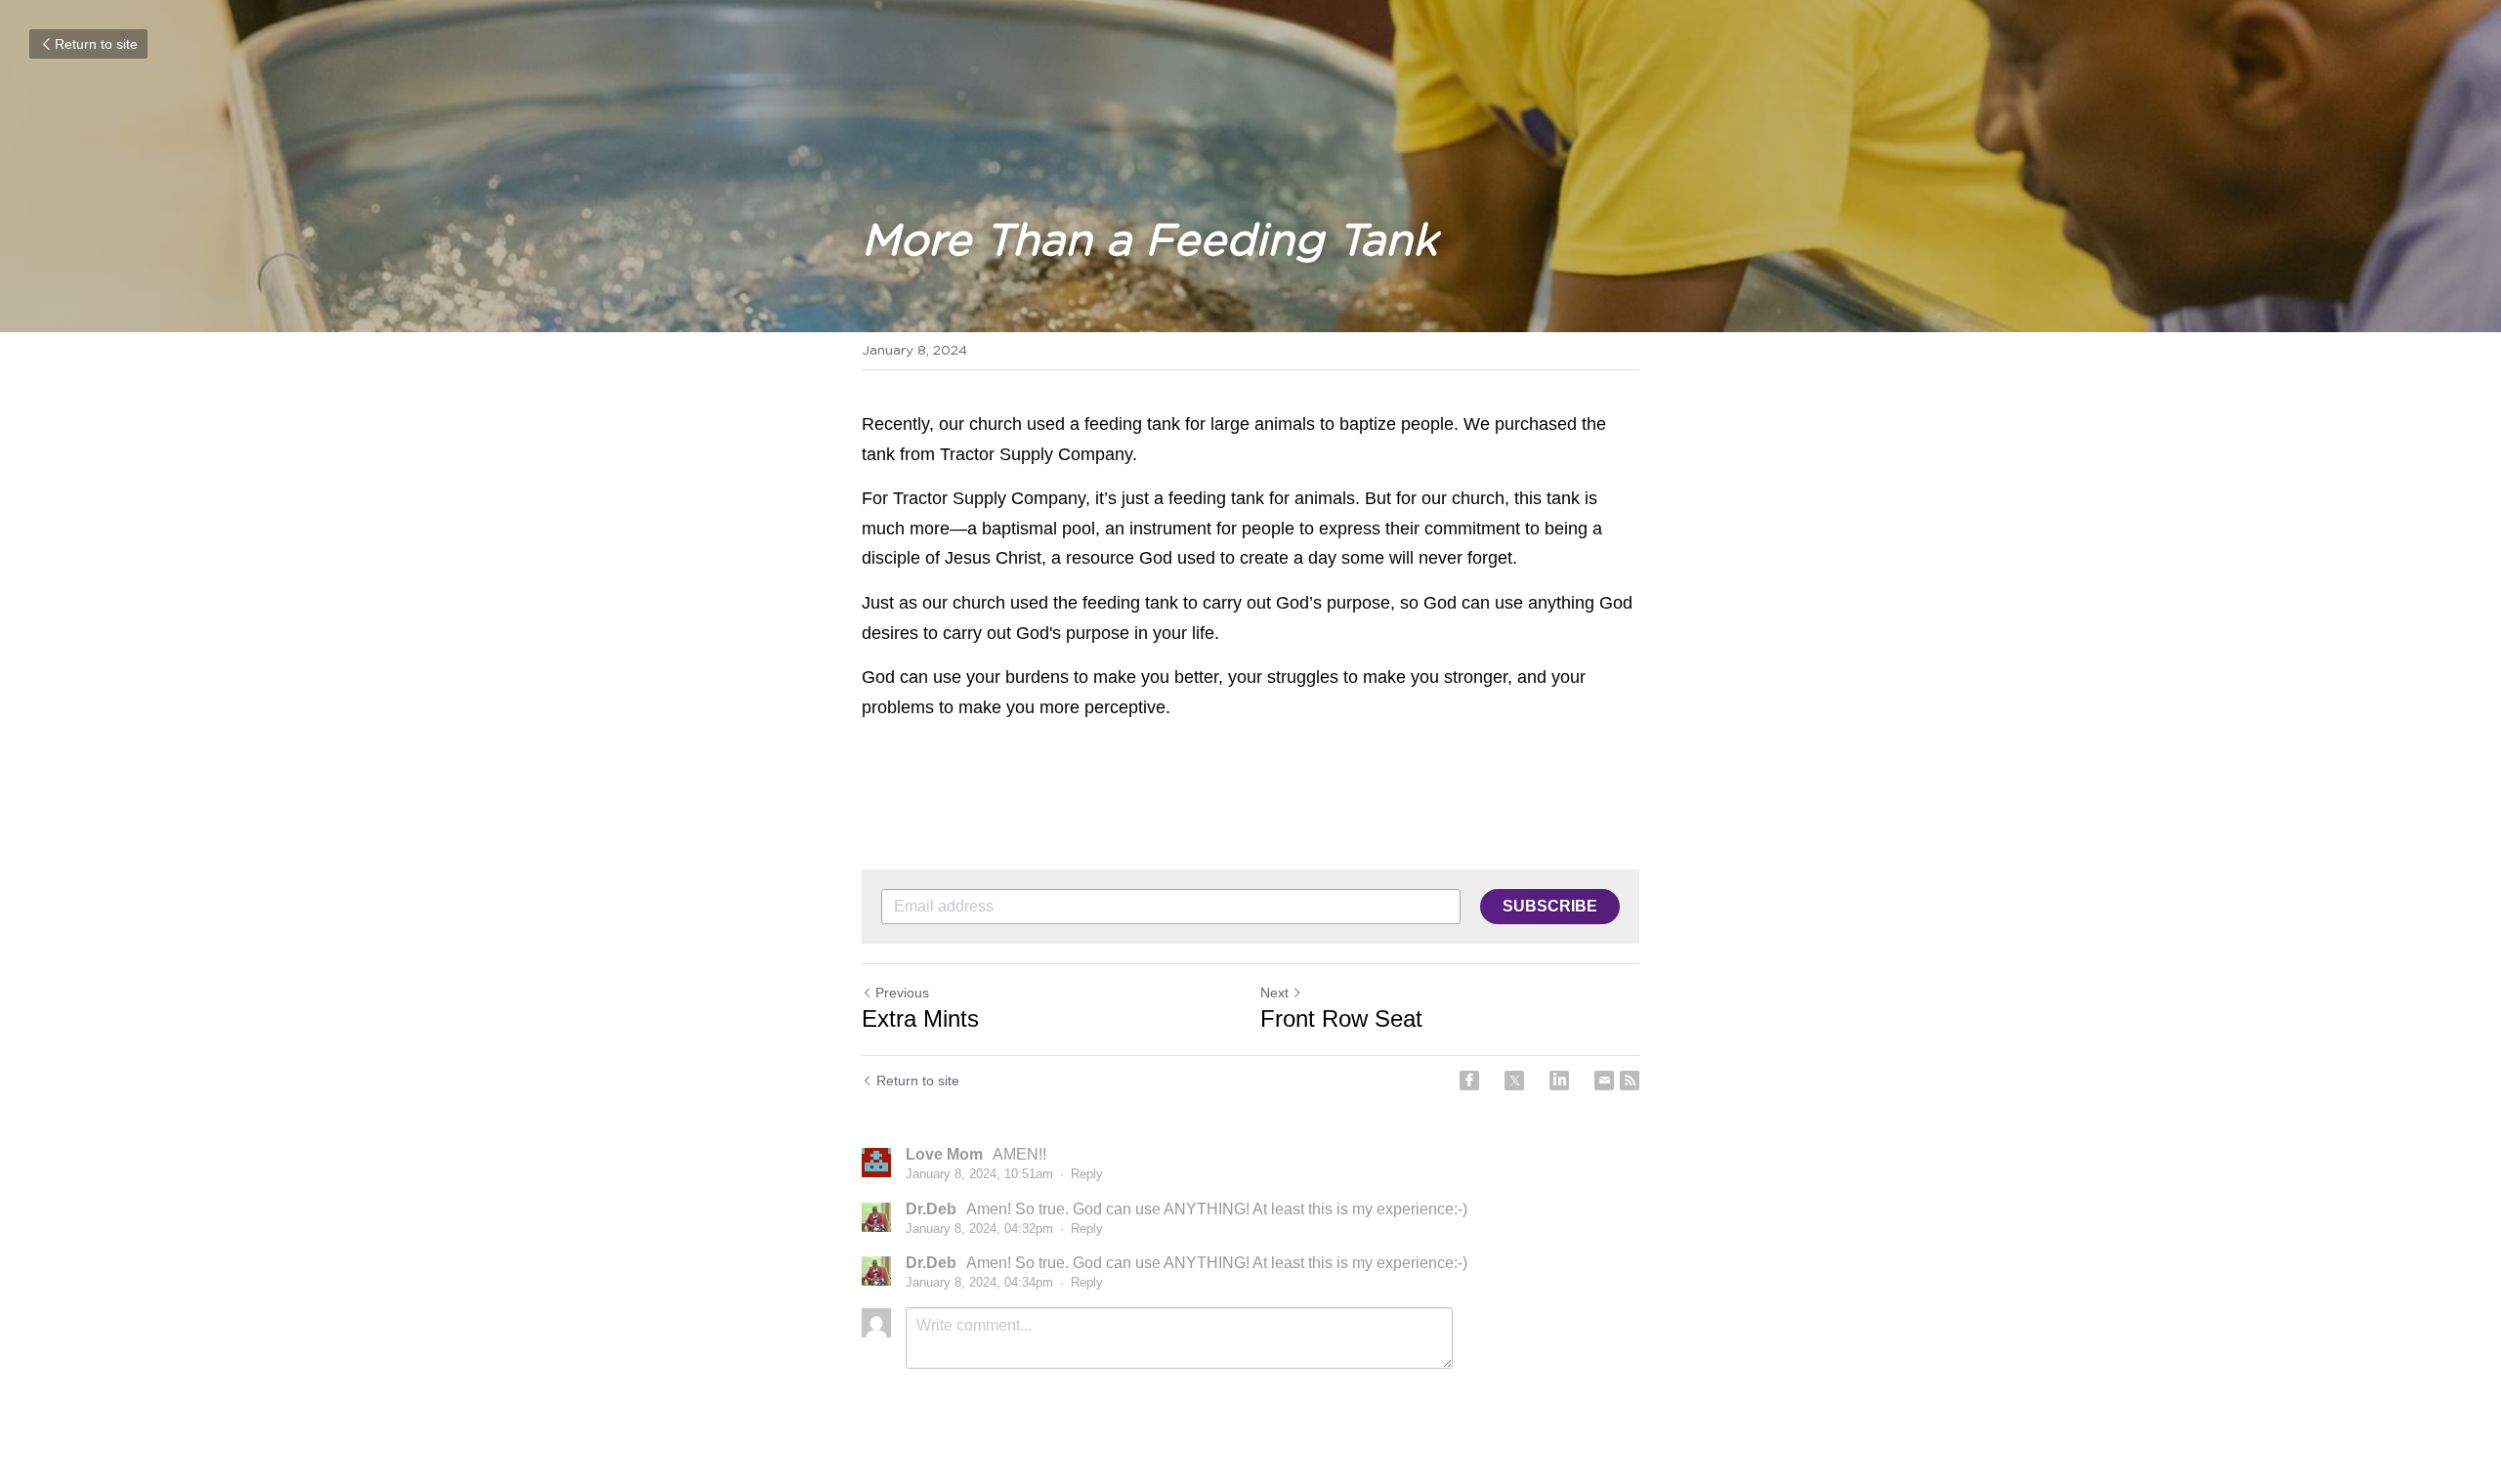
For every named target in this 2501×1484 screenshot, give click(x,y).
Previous (902, 993)
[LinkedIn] (1559, 1081)
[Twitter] (1514, 1081)
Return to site (96, 44)
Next (1274, 993)
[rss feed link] (1630, 1081)
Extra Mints (920, 1018)
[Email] (1604, 1081)
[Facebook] (1469, 1081)
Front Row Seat (1341, 1018)
